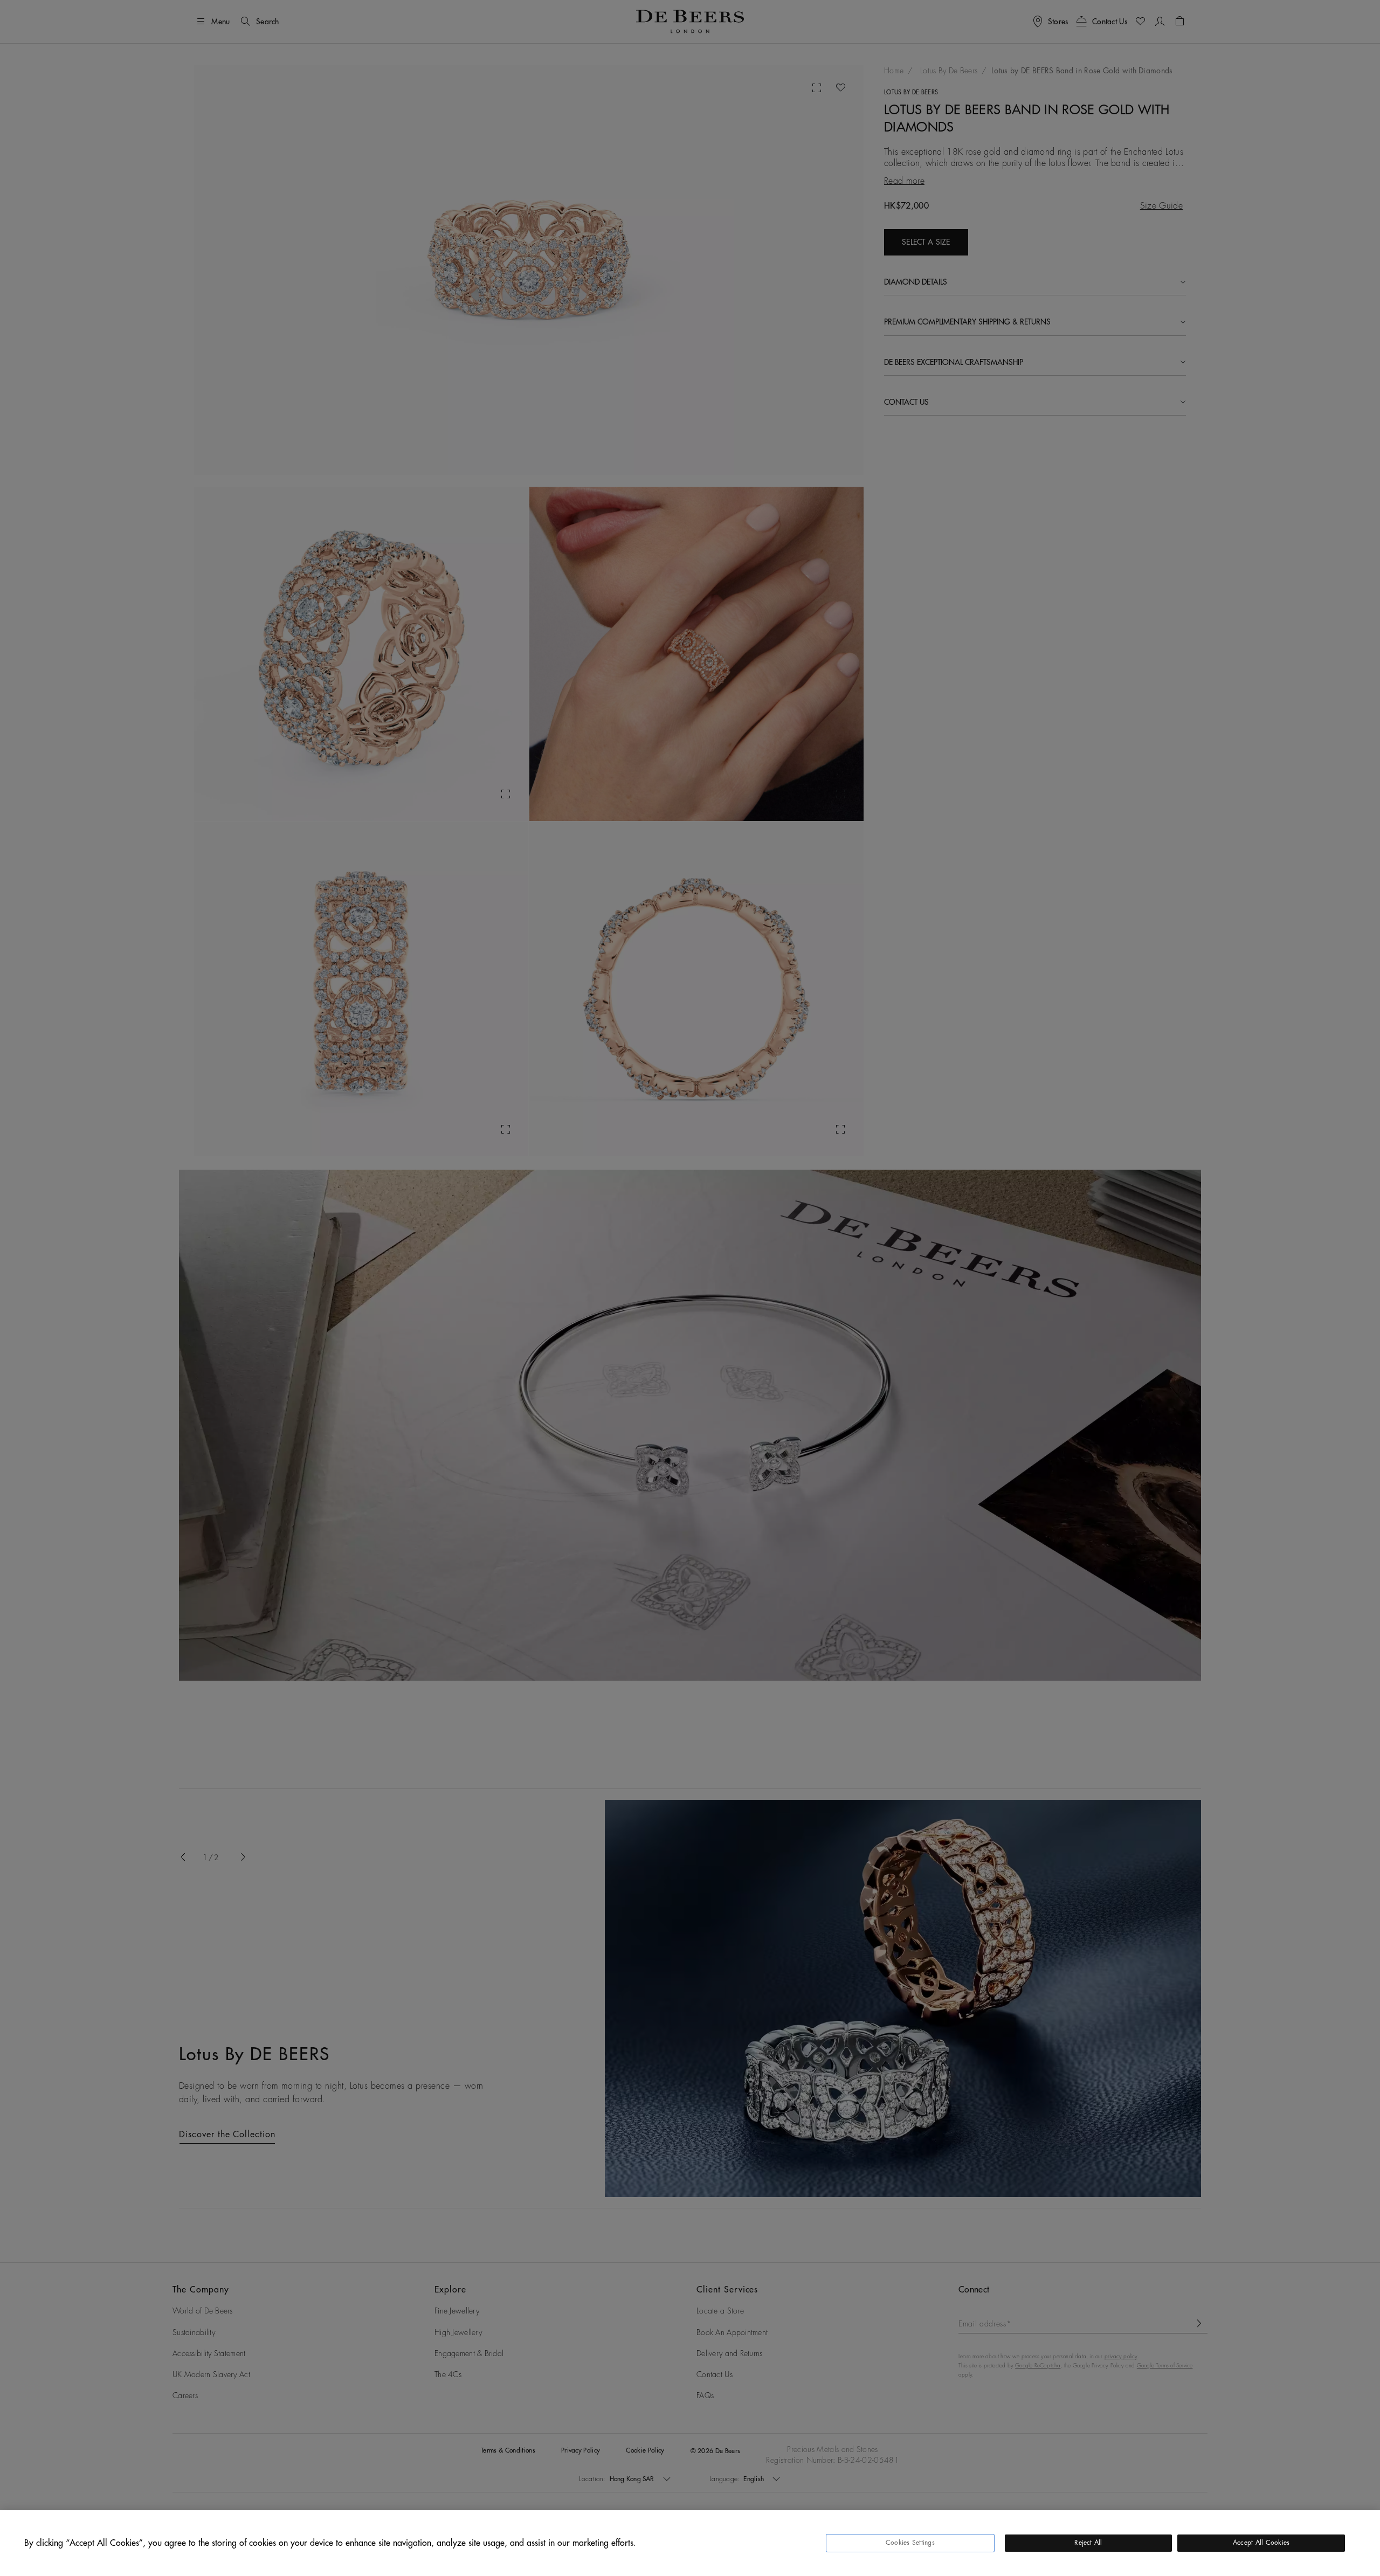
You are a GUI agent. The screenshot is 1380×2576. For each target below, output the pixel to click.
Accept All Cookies (1261, 2543)
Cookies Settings (910, 2543)
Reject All (1088, 2543)
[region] (690, 2543)
